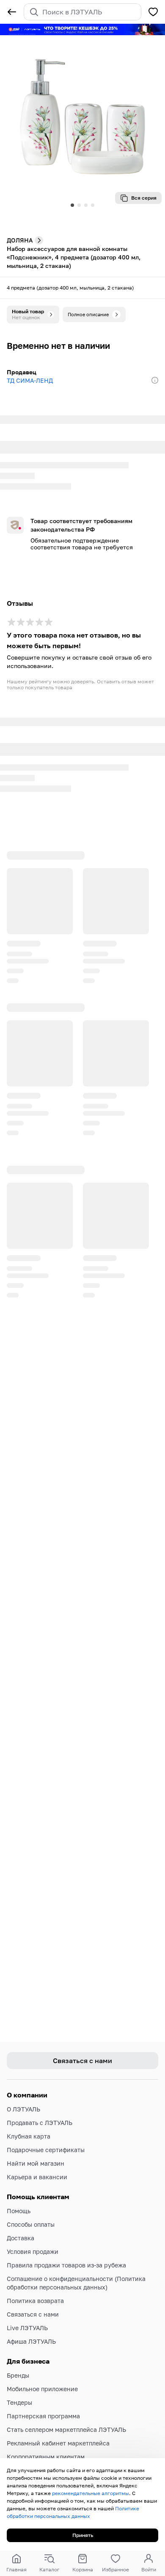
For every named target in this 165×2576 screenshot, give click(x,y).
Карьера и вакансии (37, 2177)
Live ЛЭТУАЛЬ (27, 2328)
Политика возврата (35, 2301)
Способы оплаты (31, 2224)
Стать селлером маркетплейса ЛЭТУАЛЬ (66, 2430)
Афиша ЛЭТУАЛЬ (31, 2341)
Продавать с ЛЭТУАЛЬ (40, 2123)
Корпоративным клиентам (46, 2457)
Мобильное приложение (42, 2389)
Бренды (18, 2375)
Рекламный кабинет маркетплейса (58, 2443)
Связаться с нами (33, 2314)
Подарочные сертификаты (46, 2150)
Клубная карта (29, 2136)
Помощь (19, 2211)
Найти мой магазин (36, 2163)
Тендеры (19, 2402)
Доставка (21, 2238)
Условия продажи (33, 2252)
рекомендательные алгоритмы (91, 2493)
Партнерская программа (43, 2416)
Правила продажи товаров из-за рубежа (66, 2265)
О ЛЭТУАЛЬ (23, 2109)
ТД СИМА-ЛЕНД (30, 380)
